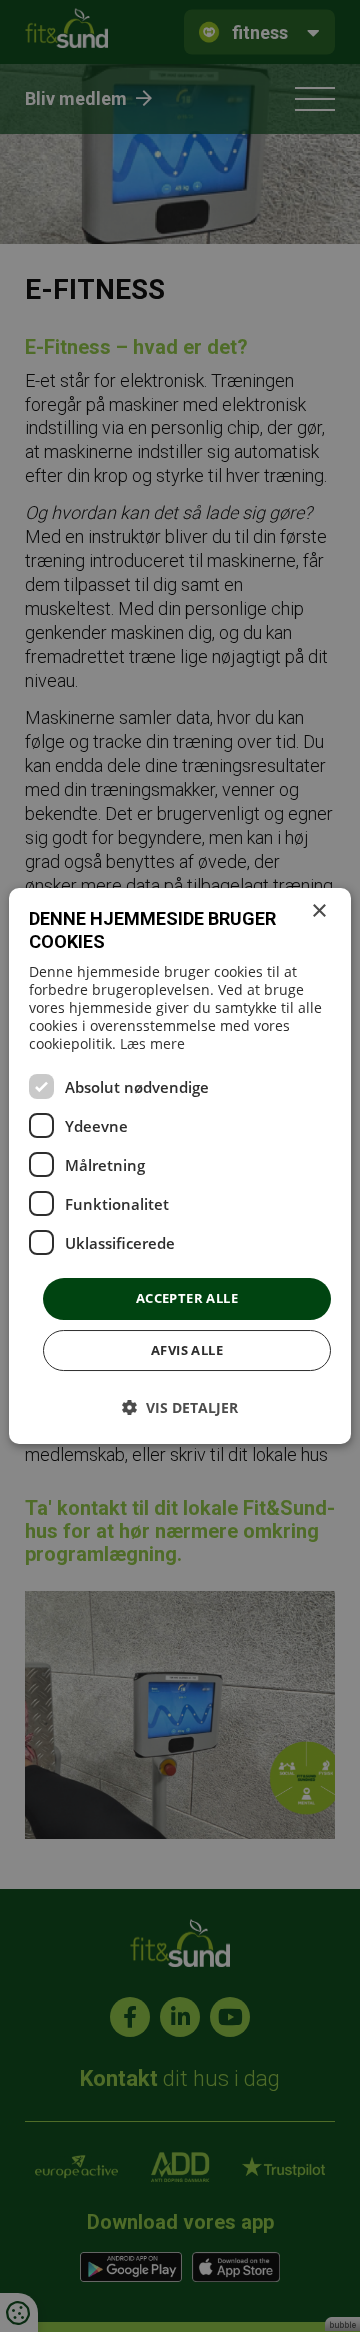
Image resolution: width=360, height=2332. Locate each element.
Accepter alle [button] (187, 1298)
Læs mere (152, 1043)
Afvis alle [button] (187, 1350)
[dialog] (180, 1166)
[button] (180, 1407)
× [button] (318, 911)
